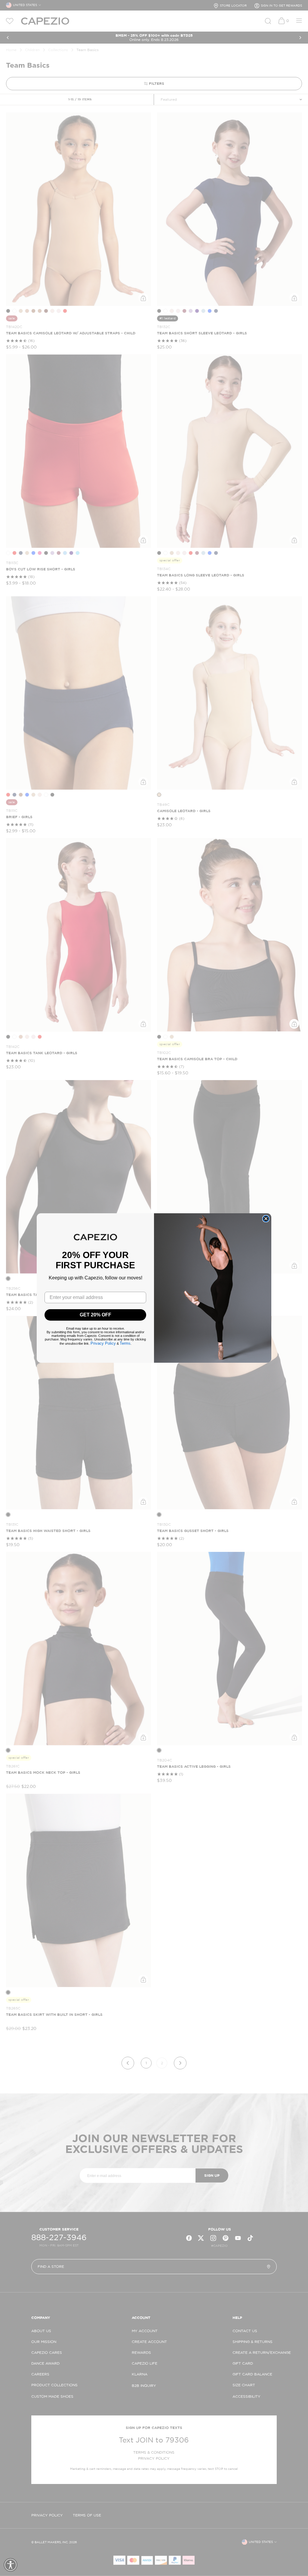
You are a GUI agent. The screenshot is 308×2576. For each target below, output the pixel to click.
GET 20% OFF (95, 1315)
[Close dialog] (266, 1219)
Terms (125, 1343)
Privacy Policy (103, 1343)
